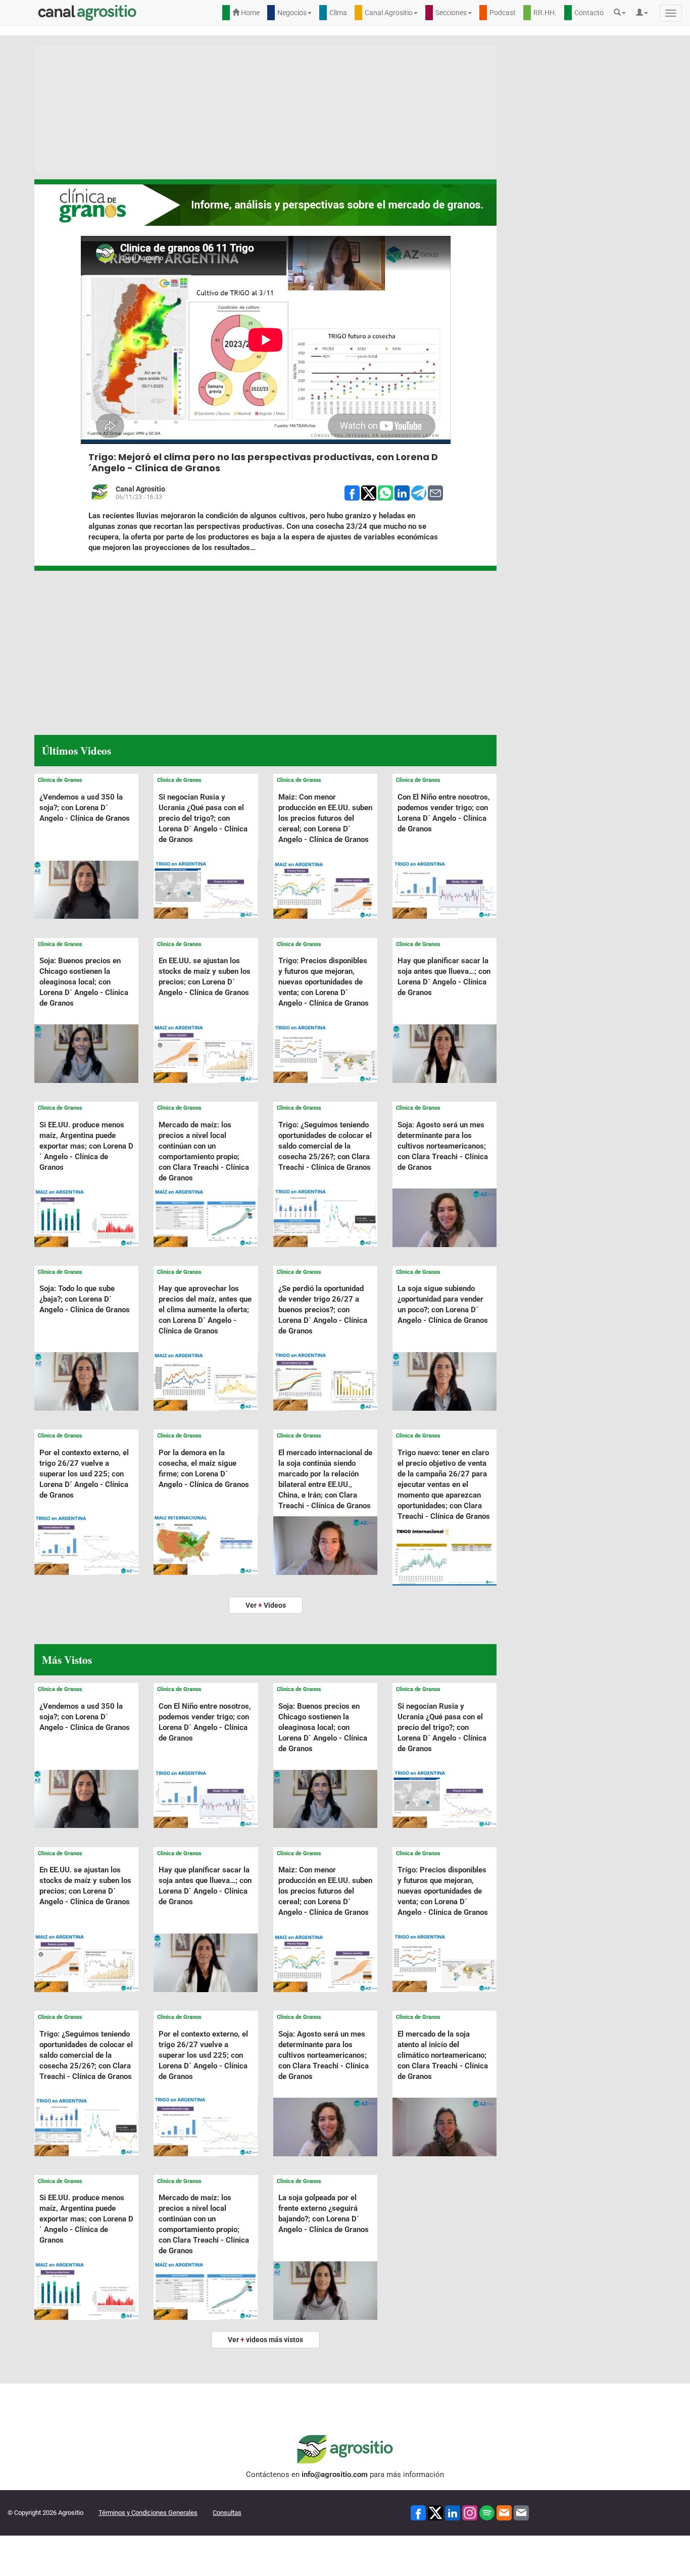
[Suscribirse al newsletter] (504, 2513)
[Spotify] (487, 2513)
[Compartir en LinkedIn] (402, 492)
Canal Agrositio (140, 489)
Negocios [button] (292, 13)
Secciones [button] (451, 13)
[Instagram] (470, 2513)
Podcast (503, 13)
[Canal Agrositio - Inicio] (87, 13)
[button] (622, 13)
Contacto (589, 13)
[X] (435, 2513)
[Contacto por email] (521, 2513)
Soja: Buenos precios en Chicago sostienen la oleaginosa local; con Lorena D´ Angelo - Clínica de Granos (84, 982)
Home (250, 13)
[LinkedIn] (453, 2513)
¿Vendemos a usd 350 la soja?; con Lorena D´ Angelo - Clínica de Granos (85, 808)
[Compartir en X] (369, 492)
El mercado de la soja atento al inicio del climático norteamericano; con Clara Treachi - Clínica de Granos (443, 2055)
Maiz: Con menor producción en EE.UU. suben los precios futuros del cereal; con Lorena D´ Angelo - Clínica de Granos (325, 818)
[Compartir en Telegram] (419, 492)
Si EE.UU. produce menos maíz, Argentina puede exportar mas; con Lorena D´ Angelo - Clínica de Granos (86, 1146)
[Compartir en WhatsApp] (385, 492)
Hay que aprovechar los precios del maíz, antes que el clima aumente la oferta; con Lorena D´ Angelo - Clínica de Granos (205, 1310)
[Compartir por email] (435, 492)
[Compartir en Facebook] (352, 492)
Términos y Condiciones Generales (148, 2513)
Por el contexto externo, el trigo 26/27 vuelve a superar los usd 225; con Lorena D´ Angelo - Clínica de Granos (84, 1474)
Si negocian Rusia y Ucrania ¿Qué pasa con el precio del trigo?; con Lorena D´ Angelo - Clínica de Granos (203, 818)
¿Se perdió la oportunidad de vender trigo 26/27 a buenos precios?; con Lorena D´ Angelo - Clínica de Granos (323, 1310)
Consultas (227, 2513)
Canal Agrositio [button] (389, 13)
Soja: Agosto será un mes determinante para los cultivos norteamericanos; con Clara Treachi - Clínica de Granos (443, 1146)
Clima (338, 13)
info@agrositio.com (335, 2474)
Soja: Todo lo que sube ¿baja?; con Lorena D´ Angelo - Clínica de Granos (85, 1299)
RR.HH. (545, 13)
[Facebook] (418, 2513)
